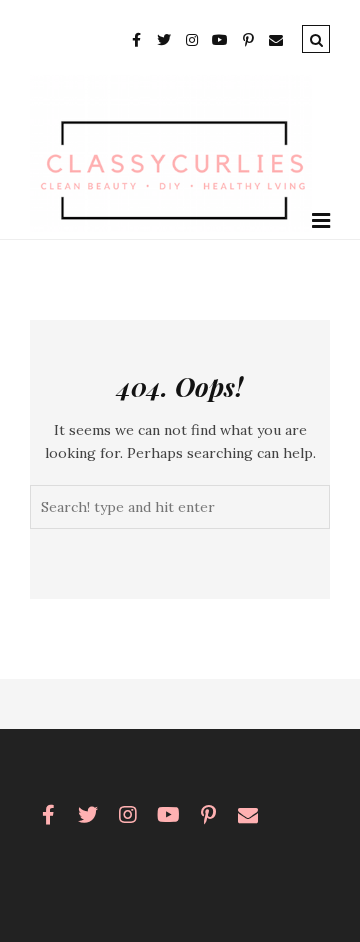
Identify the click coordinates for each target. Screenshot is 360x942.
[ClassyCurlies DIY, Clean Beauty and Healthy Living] (171, 226)
